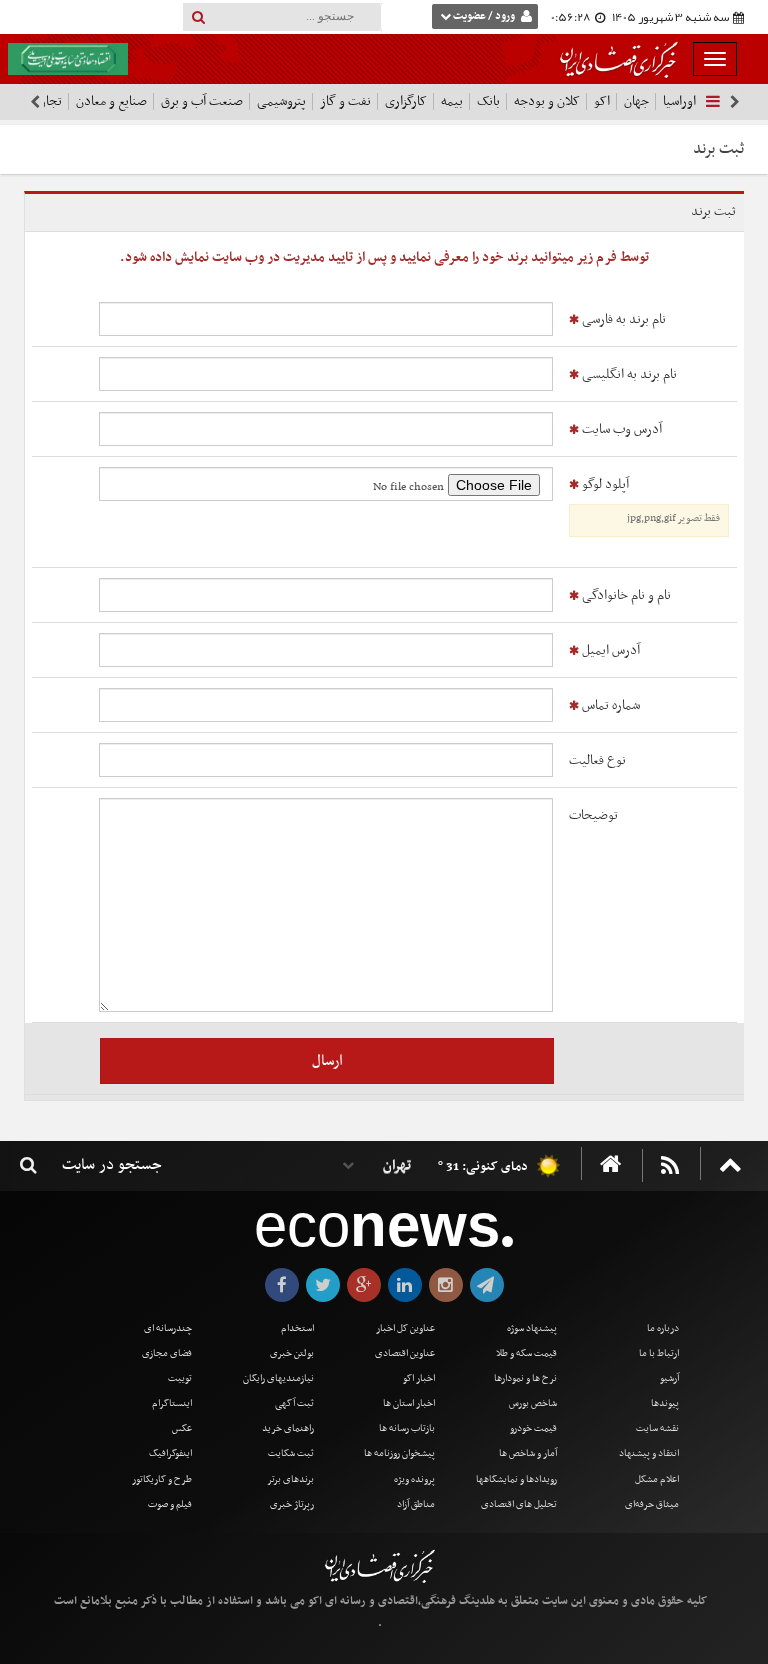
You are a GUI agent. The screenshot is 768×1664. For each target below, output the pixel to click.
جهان (636, 101)
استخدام (297, 1328)
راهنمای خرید (288, 1428)
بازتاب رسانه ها (407, 1428)
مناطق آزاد (416, 1504)
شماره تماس (609, 705)
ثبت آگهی (294, 1403)
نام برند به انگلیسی (628, 374)
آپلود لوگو (649, 500)
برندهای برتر (290, 1479)
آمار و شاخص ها (528, 1453)
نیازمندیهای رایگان (278, 1378)
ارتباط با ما (659, 1353)
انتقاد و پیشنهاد (649, 1453)
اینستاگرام (172, 1403)
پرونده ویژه (414, 1479)
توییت (180, 1378)
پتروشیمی (281, 101)
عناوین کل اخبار (405, 1328)
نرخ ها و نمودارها (525, 1378)
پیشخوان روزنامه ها (399, 1453)
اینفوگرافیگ (170, 1453)
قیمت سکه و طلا (526, 1353)
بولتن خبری (292, 1353)
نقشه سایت (657, 1428)
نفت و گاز (345, 101)
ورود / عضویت (484, 16)
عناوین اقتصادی (405, 1353)
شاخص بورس (533, 1403)
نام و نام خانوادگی (625, 595)
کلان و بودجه (547, 101)
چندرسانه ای (168, 1328)
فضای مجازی (167, 1353)
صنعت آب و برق (202, 101)
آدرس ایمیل (609, 650)
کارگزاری (406, 101)
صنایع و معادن (111, 101)
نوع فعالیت (597, 760)
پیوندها (665, 1403)
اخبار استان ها (409, 1403)
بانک (488, 101)
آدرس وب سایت (620, 429)
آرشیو (669, 1378)
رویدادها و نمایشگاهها (516, 1479)
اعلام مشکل (657, 1479)
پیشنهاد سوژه (532, 1328)
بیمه (452, 101)
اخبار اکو (419, 1378)
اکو (602, 101)
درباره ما (663, 1328)
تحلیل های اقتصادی (519, 1504)
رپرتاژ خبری (292, 1504)
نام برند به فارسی (622, 319)
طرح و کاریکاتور (162, 1479)
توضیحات (593, 815)
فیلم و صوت (170, 1504)
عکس (182, 1428)
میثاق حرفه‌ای (652, 1504)
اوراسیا (679, 101)
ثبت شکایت (291, 1453)
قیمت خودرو (533, 1428)
